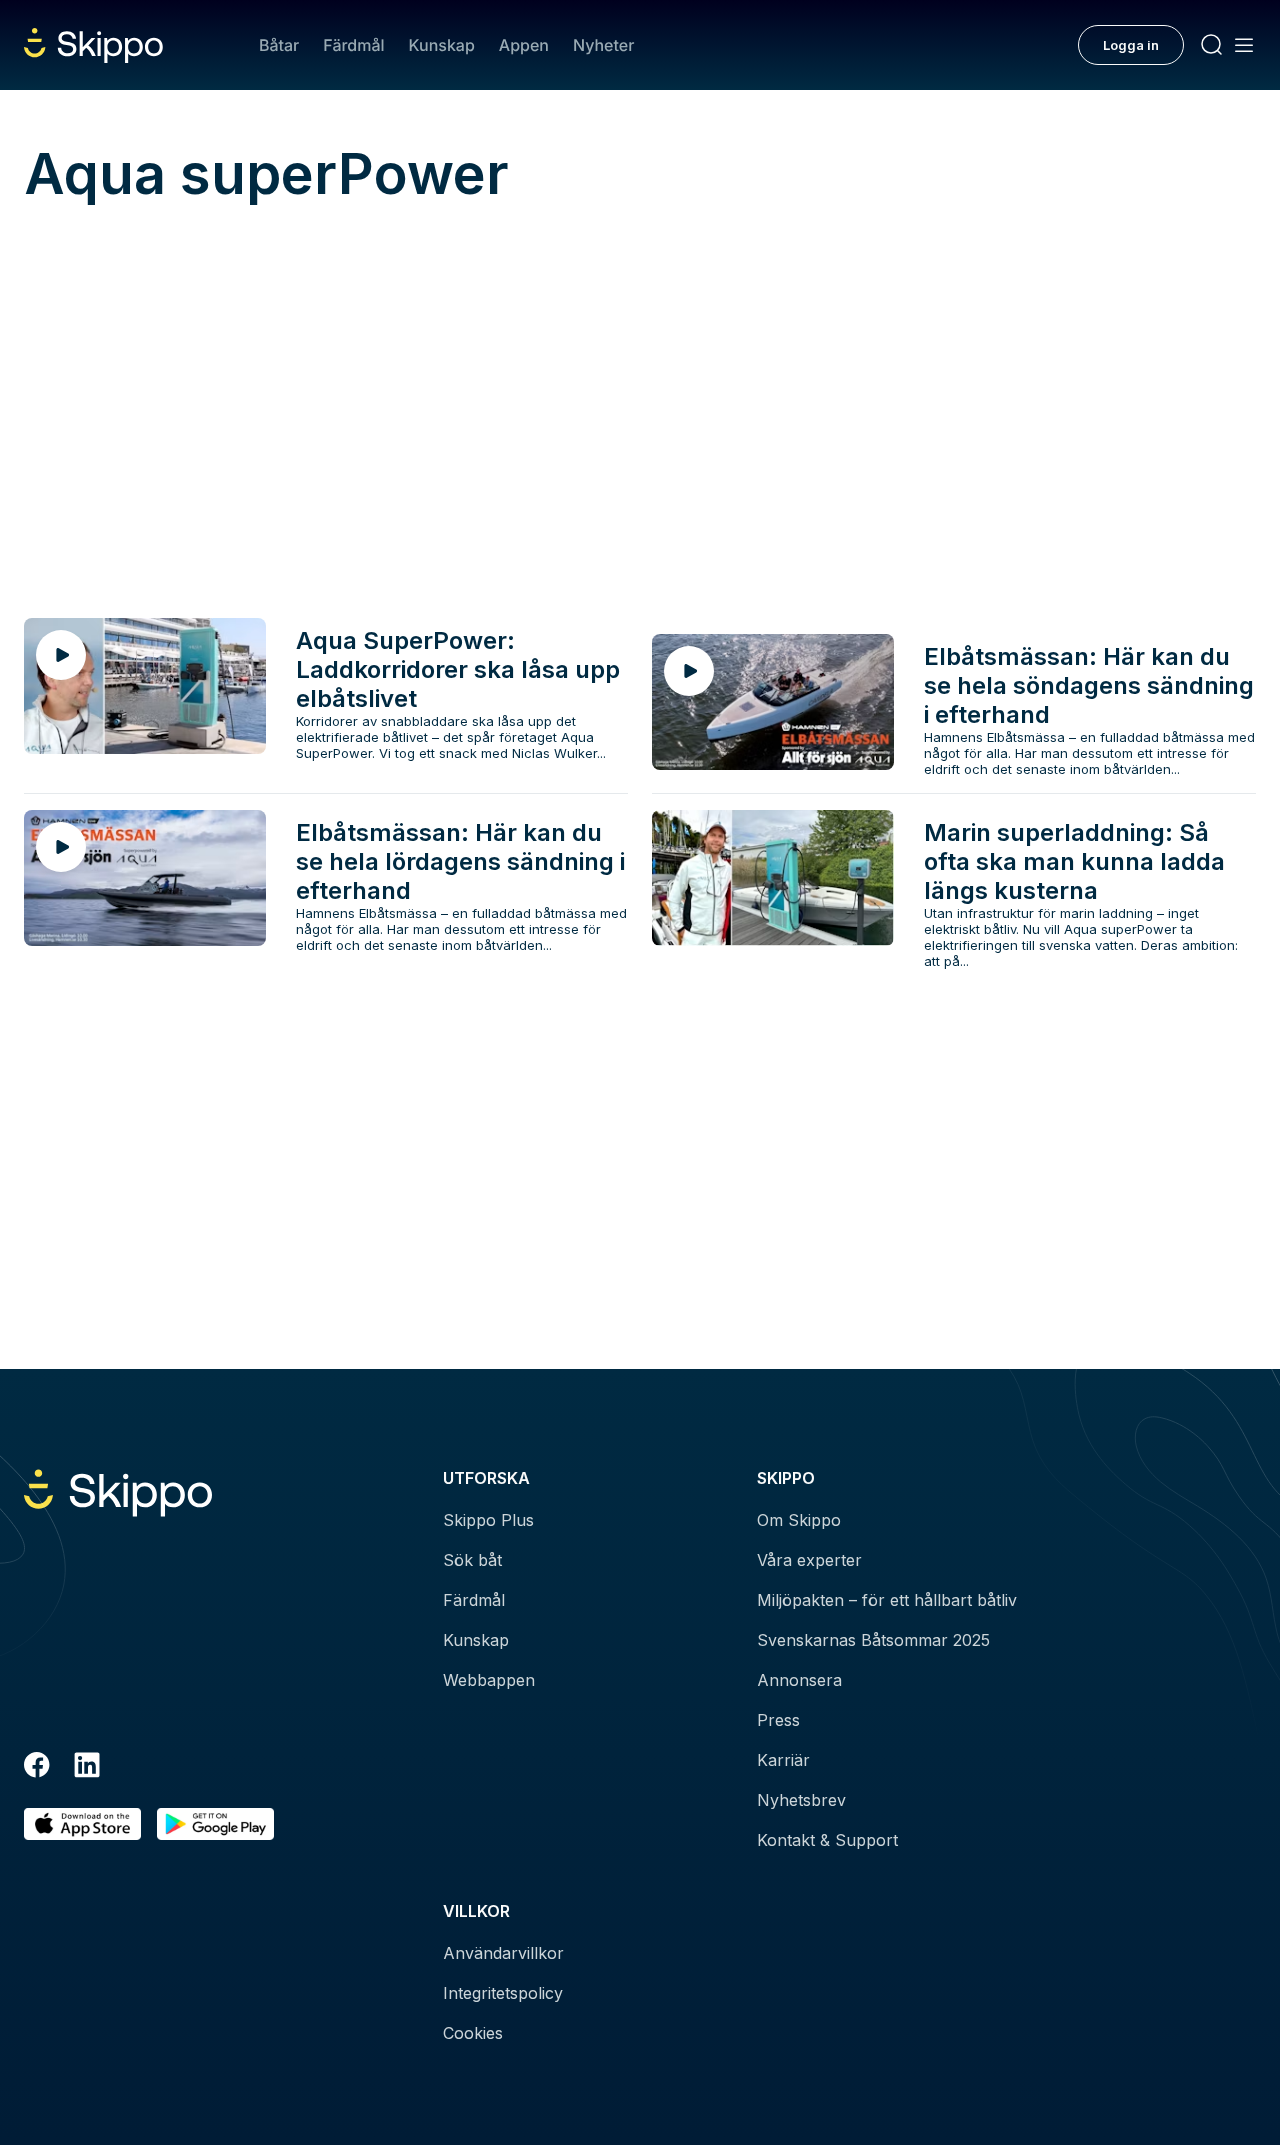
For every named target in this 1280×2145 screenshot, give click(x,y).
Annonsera (799, 1680)
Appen (524, 45)
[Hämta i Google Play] (215, 1824)
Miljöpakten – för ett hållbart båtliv (887, 1600)
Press (778, 1720)
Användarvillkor (503, 1953)
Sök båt (472, 1560)
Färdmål (353, 45)
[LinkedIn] (87, 1768)
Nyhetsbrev (801, 1800)
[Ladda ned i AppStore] (82, 1824)
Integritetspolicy (503, 1993)
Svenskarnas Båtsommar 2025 (873, 1640)
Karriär (783, 1760)
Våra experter (809, 1560)
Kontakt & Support (827, 1840)
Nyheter (603, 45)
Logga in (1131, 45)
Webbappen (489, 1680)
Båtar (279, 45)
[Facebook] (37, 1768)
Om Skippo (799, 1520)
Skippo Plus (488, 1520)
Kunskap (442, 45)
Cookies (473, 2033)
